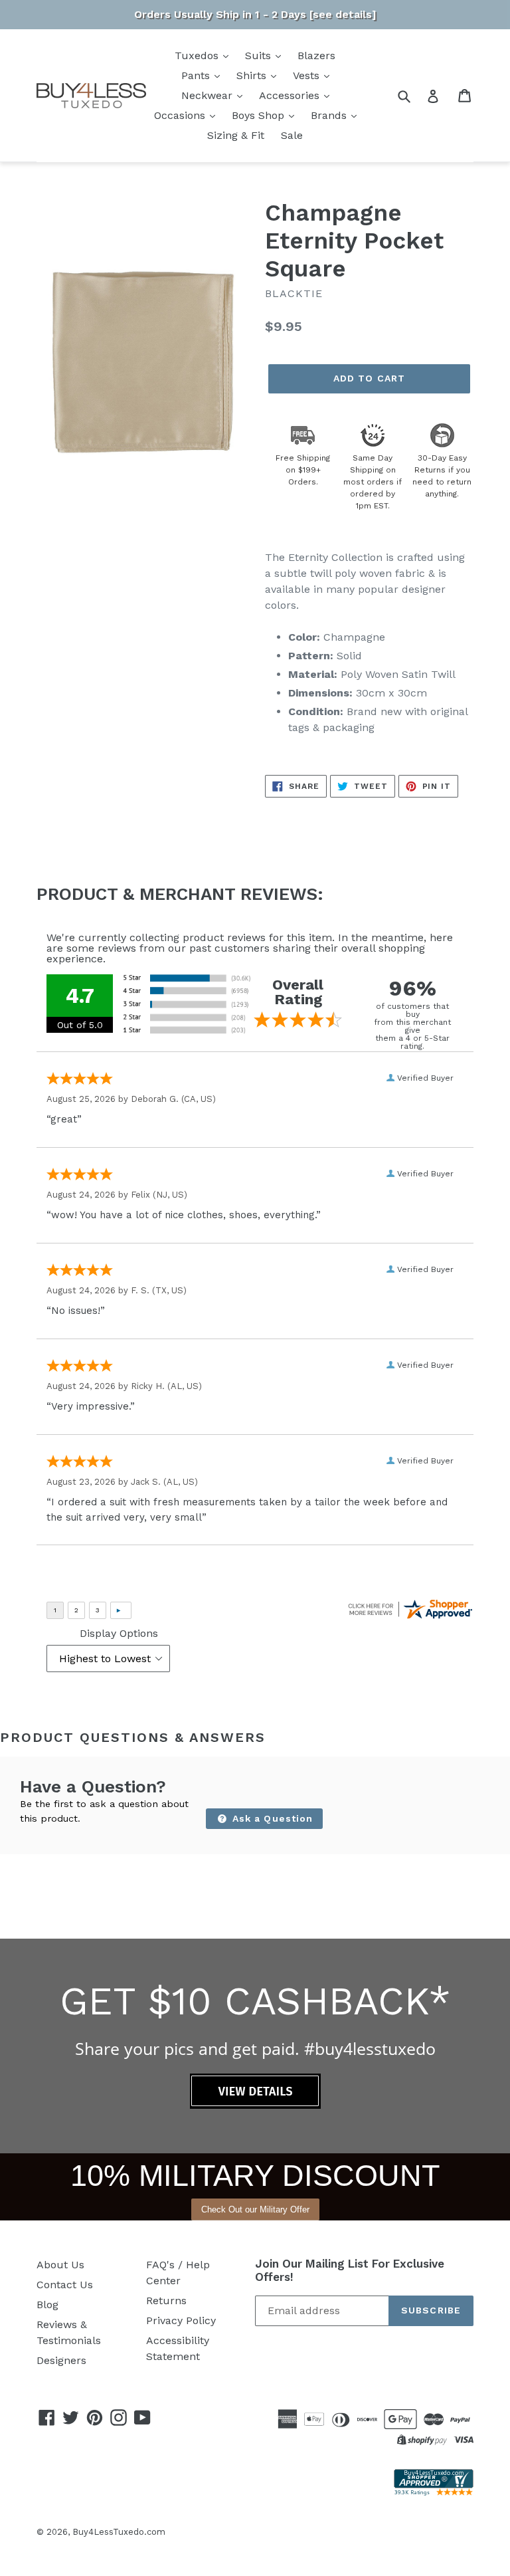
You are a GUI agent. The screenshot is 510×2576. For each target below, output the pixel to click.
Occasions (181, 115)
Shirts (253, 75)
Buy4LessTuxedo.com (119, 2532)
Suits (260, 55)
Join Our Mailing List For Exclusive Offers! (350, 2270)
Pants (197, 75)
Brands (330, 115)
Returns (166, 2301)
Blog (47, 2305)
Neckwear (209, 95)
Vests (308, 75)
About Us (60, 2265)
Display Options (119, 1633)
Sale (292, 135)
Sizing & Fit (236, 135)
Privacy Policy (181, 2320)
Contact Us (65, 2285)
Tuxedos (198, 55)
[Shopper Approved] (434, 2492)
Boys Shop (260, 115)
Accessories (291, 95)
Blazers (316, 55)
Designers (61, 2360)
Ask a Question (271, 1818)
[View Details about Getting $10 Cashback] (255, 2105)
